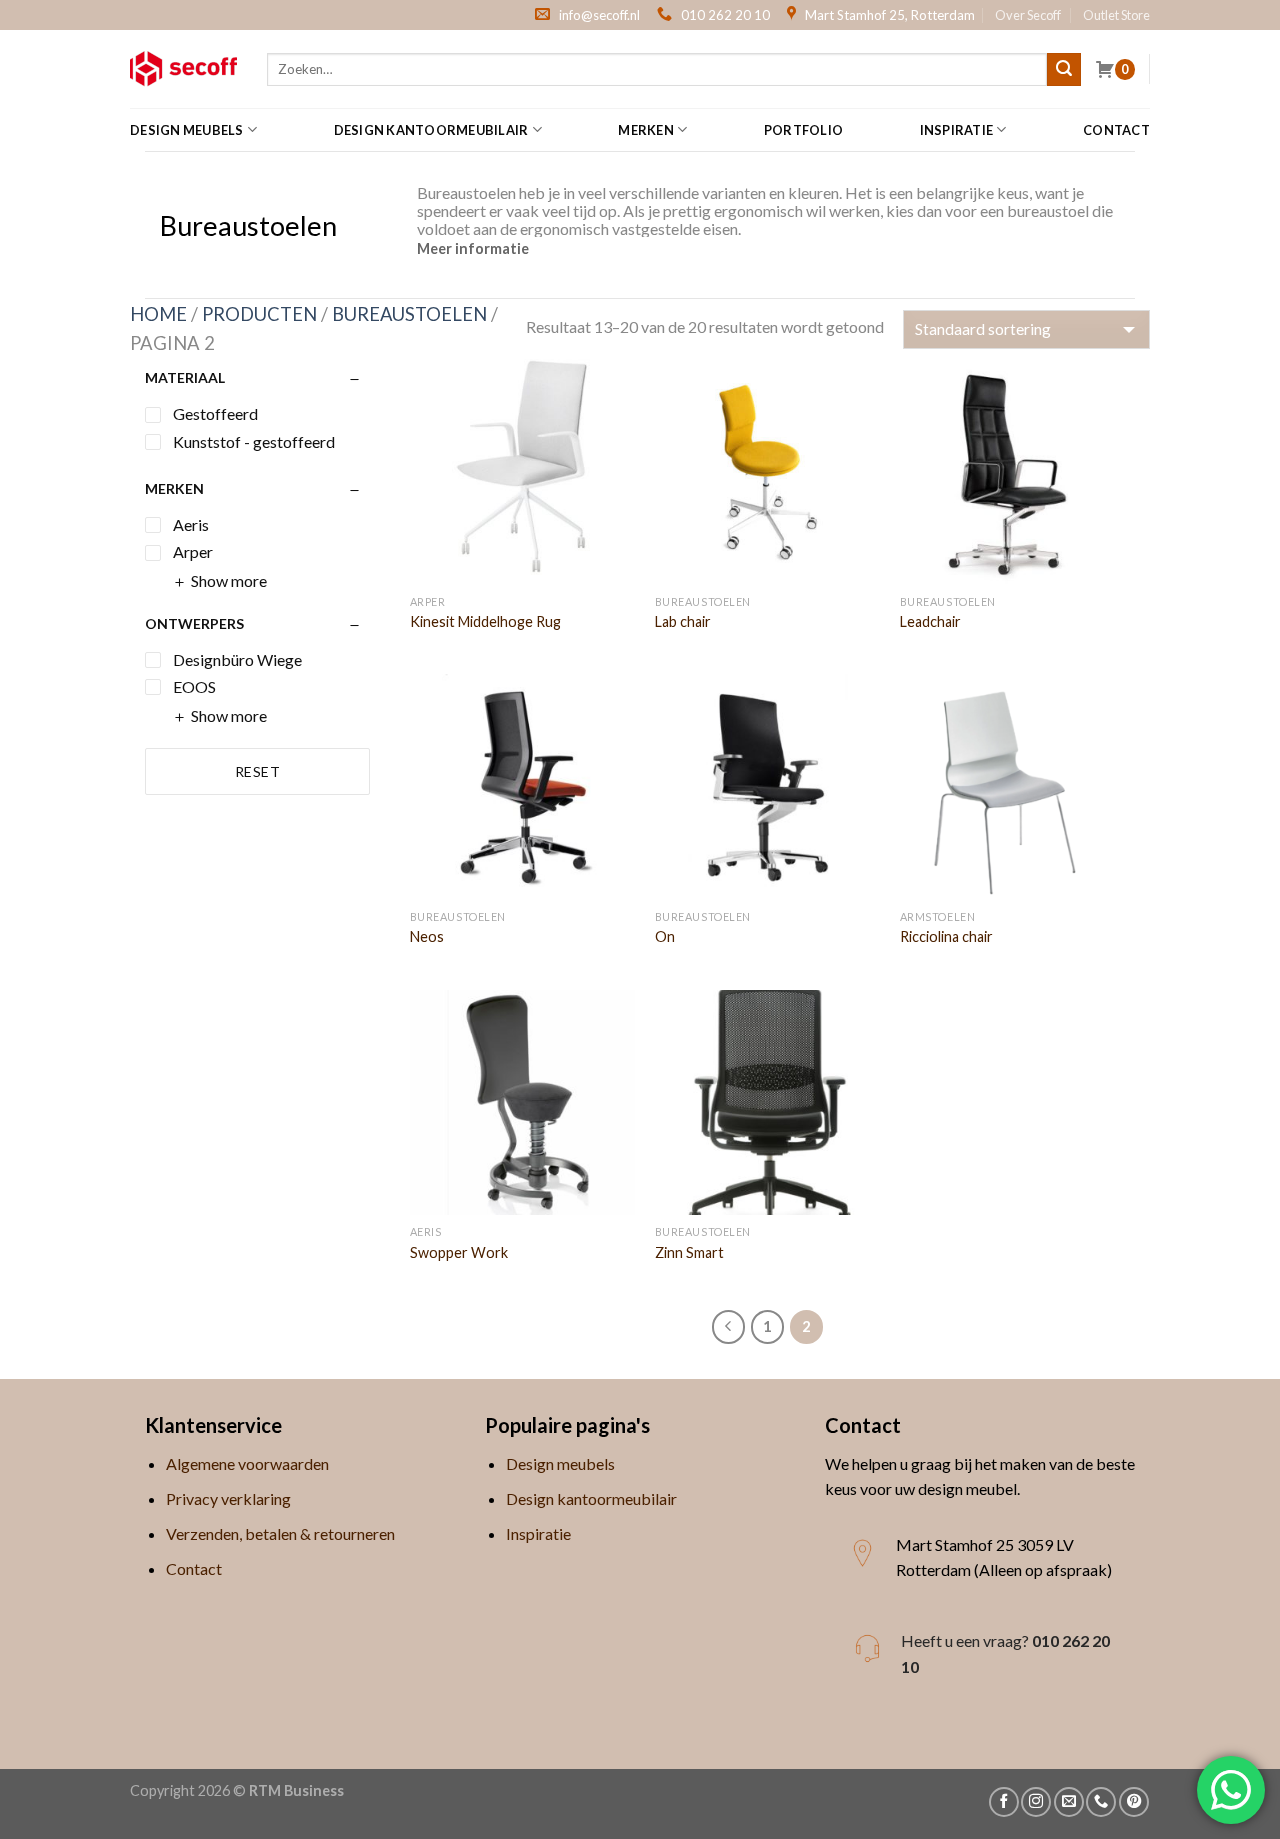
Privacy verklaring (228, 1498)
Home (158, 314)
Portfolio (803, 130)
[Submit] (1064, 70)
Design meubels (187, 130)
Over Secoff (1028, 15)
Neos (427, 936)
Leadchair (930, 621)
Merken (646, 130)
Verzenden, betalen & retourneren (280, 1533)
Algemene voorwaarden (247, 1463)
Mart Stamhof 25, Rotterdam (890, 15)
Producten (259, 314)
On (665, 936)
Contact (1116, 130)
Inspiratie (957, 130)
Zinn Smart (689, 1252)
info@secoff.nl (599, 15)
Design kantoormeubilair (431, 130)
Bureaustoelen (409, 314)
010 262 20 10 (725, 15)
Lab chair (683, 621)
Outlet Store (1116, 15)
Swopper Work (459, 1252)
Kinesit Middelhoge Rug (485, 621)
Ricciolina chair (946, 936)
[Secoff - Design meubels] (183, 69)
